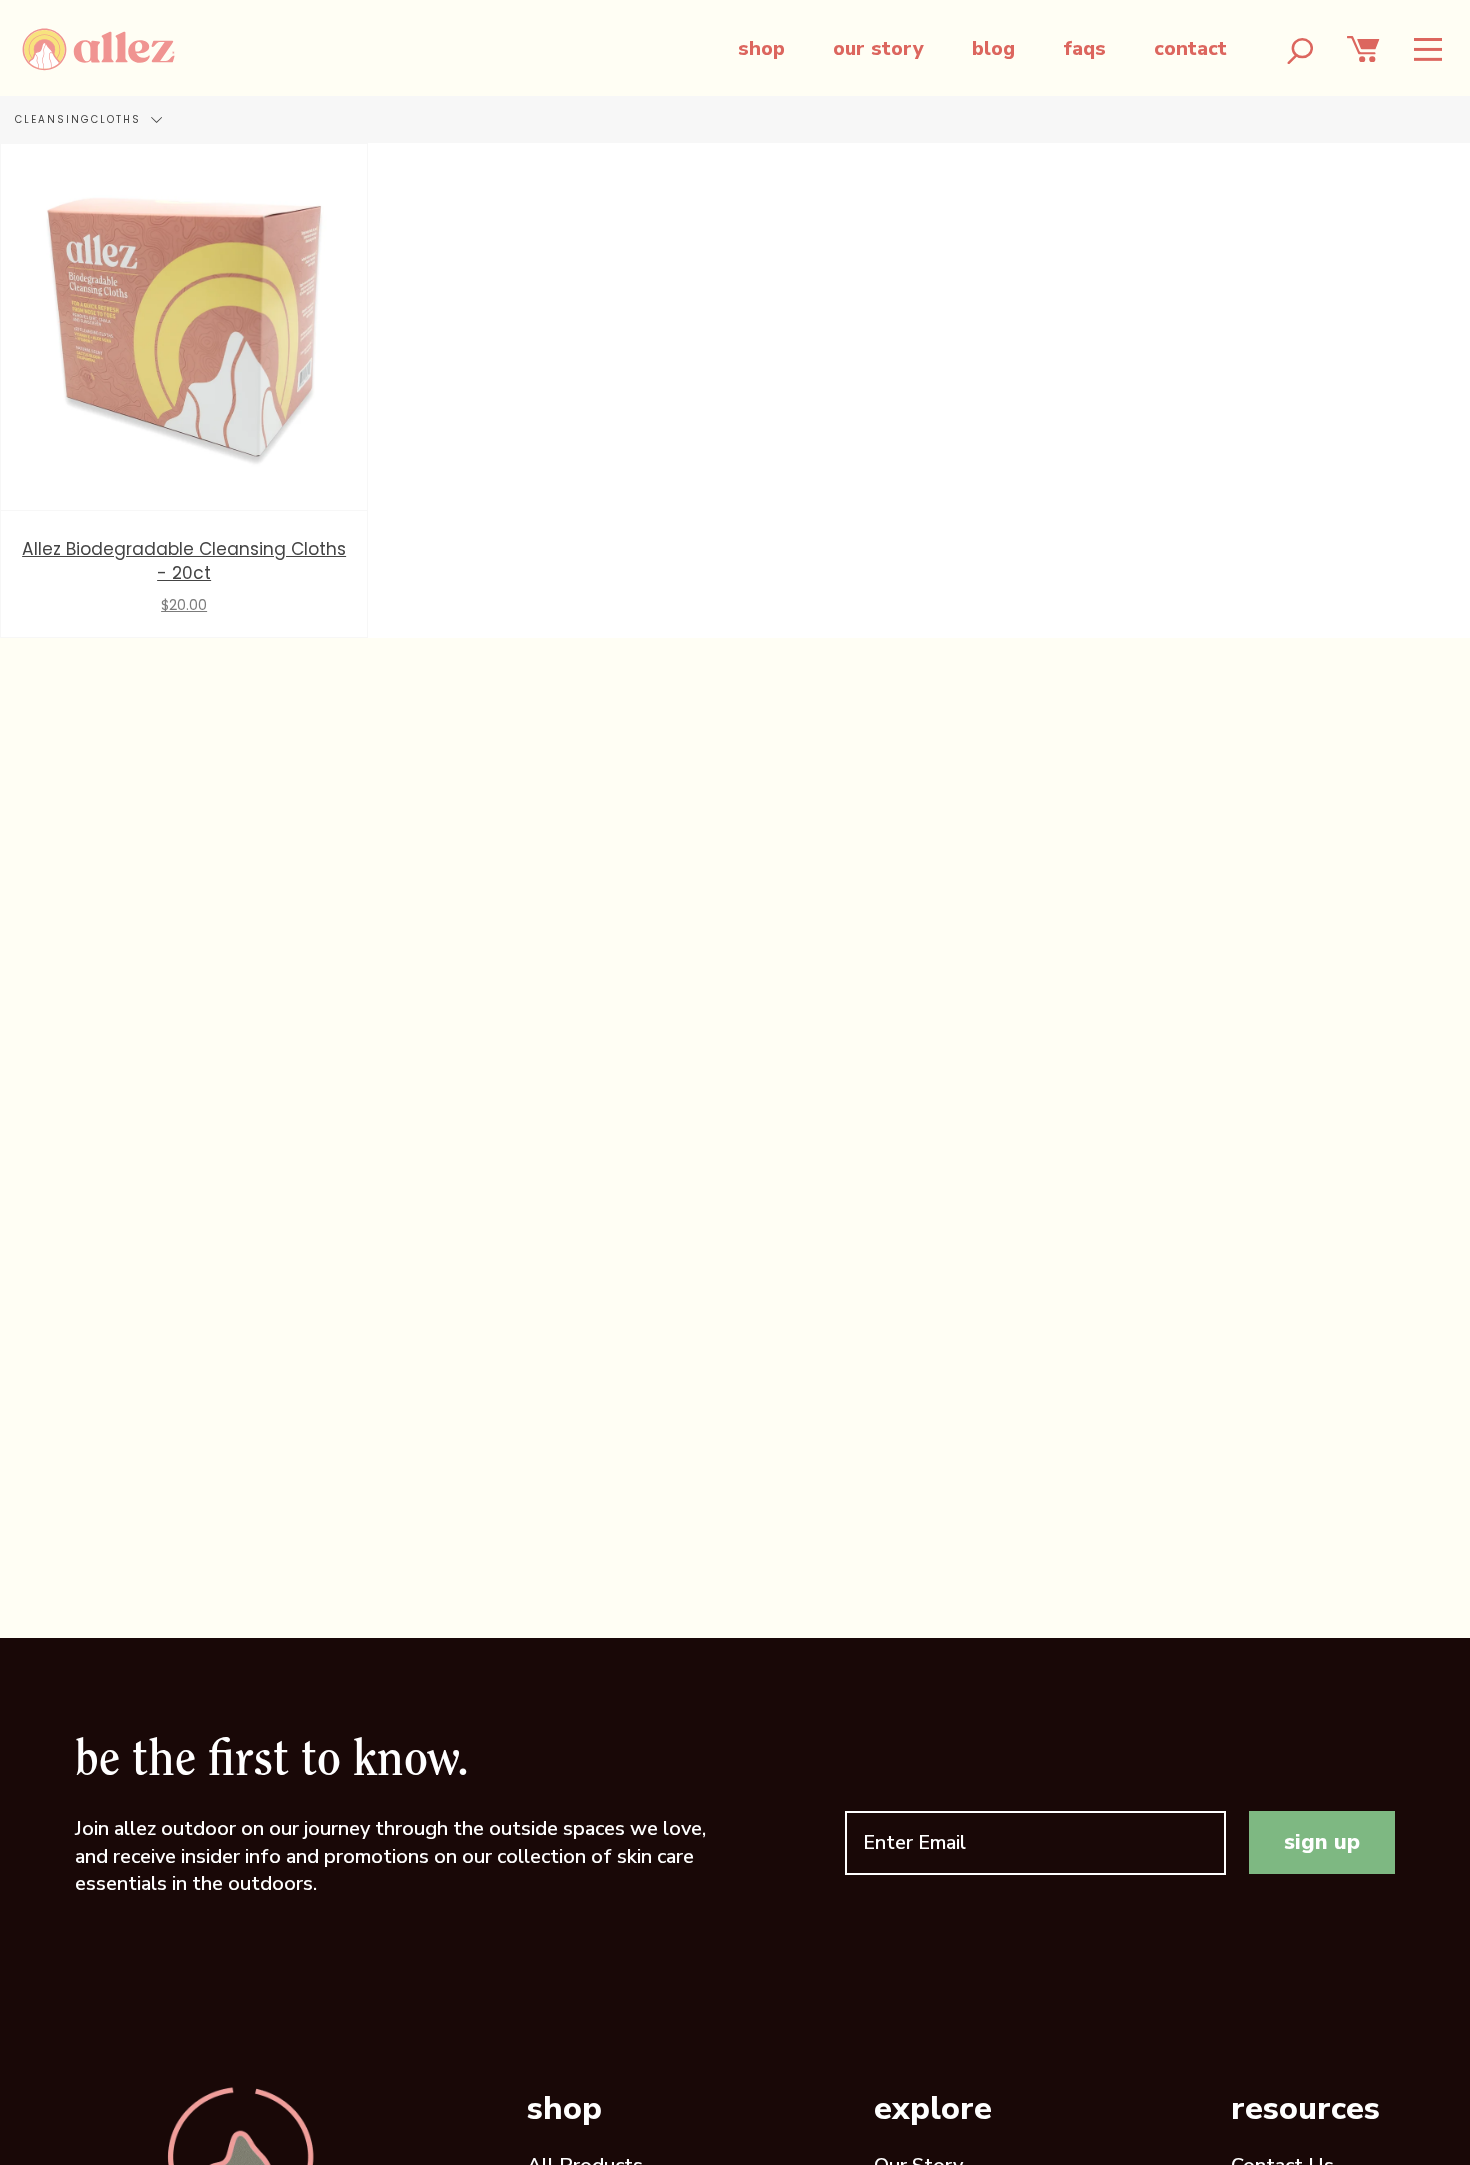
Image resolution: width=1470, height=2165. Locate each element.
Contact (1190, 48)
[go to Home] (99, 49)
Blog (993, 48)
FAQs (1084, 48)
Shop (761, 48)
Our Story (878, 48)
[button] (1428, 49)
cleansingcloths (80, 119)
